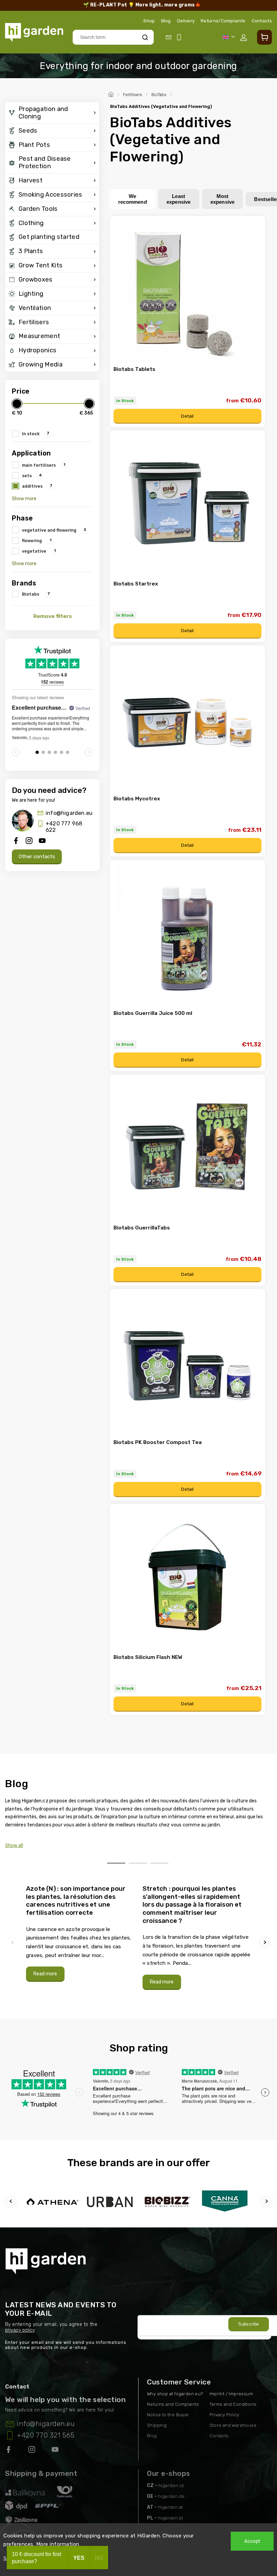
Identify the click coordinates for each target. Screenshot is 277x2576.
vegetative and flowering (54, 530)
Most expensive (223, 199)
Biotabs (36, 594)
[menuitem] (52, 113)
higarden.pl (170, 2518)
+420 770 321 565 (46, 2435)
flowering (37, 540)
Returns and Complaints (173, 2404)
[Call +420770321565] (180, 37)
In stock (36, 434)
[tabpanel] (80, 1933)
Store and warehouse (233, 2425)
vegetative (39, 551)
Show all (14, 1846)
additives (37, 486)
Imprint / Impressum (231, 2394)
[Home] (112, 93)
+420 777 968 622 (64, 827)
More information (58, 2544)
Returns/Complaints (223, 21)
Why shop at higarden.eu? (175, 2394)
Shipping (157, 2425)
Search (145, 37)
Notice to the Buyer (168, 2415)
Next (266, 1942)
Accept (252, 2541)
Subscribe (249, 2324)
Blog (166, 21)
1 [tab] (116, 1863)
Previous (14, 1942)
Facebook (9, 2451)
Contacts (262, 21)
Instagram (32, 2451)
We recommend (133, 199)
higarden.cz (171, 2485)
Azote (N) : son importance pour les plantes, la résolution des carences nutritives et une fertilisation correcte (76, 1901)
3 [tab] (159, 1863)
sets (32, 475)
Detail (187, 416)
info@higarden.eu (69, 813)
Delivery (186, 21)
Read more (45, 1974)
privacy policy (20, 2330)
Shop (149, 21)
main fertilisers (44, 465)
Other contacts (37, 857)
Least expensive (179, 199)
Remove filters (53, 616)
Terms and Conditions (233, 2404)
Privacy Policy (224, 2415)
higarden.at (170, 2507)
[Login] (245, 38)
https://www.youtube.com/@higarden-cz (58, 2451)
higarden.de (171, 2496)
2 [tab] (138, 1863)
